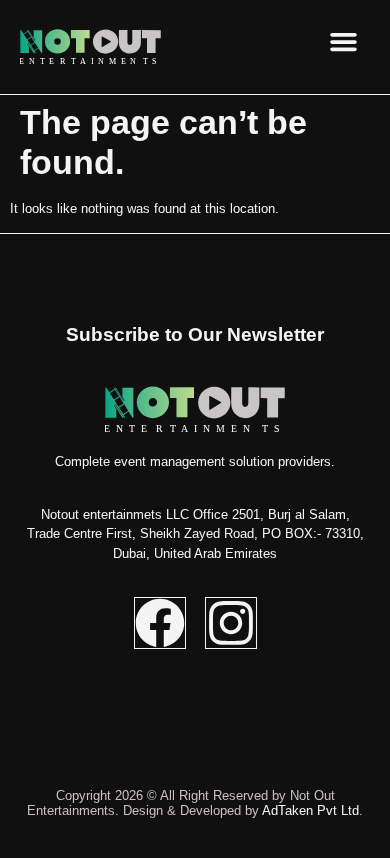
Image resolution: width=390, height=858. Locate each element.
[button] (344, 42)
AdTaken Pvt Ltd (310, 810)
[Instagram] (231, 623)
